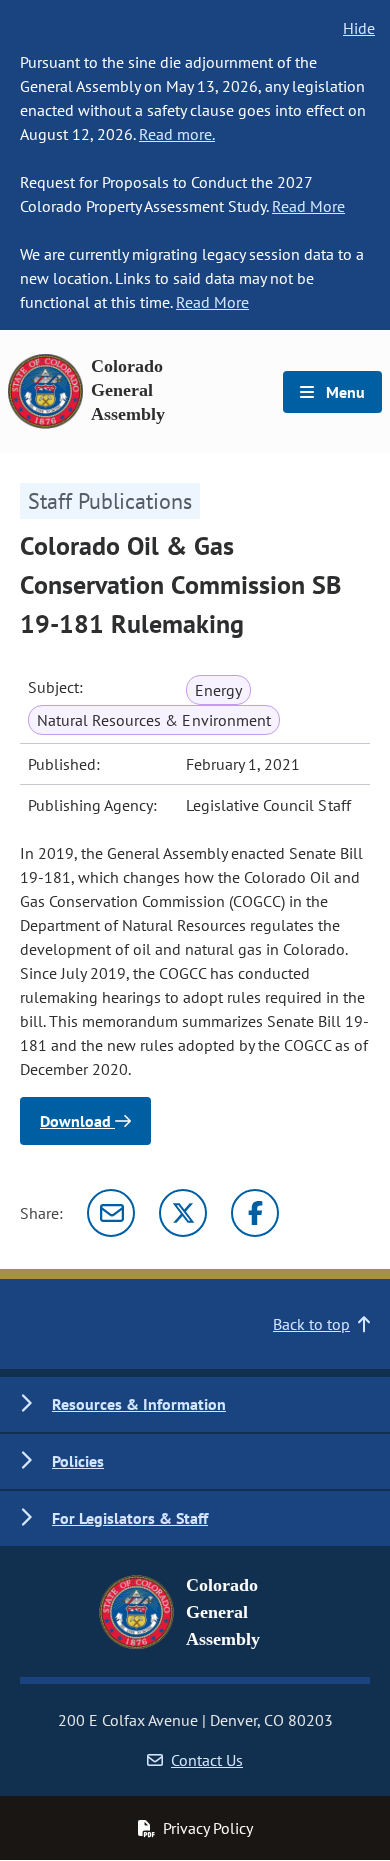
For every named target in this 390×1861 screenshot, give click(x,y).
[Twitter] (183, 1213)
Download (77, 1121)
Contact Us (207, 1760)
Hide (359, 28)
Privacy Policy (208, 1828)
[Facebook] (255, 1213)
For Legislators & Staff (130, 1518)
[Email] (111, 1213)
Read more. (177, 134)
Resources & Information (139, 1404)
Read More (308, 206)
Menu (343, 392)
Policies (78, 1461)
